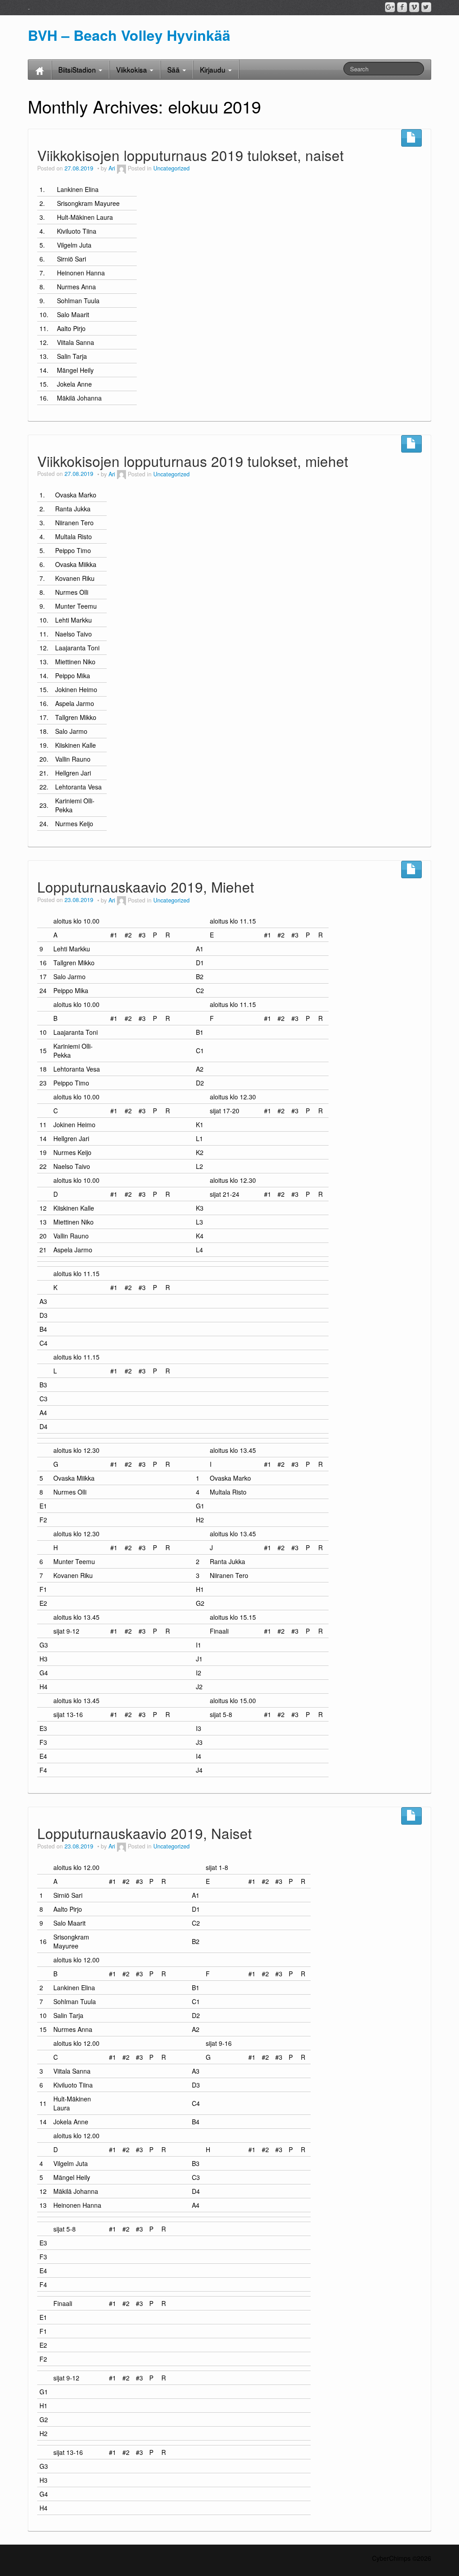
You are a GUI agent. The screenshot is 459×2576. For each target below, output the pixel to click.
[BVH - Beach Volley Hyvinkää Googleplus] (390, 7)
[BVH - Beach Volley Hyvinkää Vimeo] (414, 7)
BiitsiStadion (78, 70)
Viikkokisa (132, 70)
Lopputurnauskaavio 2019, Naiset (145, 1833)
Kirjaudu (214, 70)
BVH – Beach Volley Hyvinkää (129, 35)
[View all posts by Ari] (121, 168)
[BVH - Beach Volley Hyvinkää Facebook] (402, 7)
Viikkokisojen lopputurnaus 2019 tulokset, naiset (191, 155)
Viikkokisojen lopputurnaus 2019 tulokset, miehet (193, 461)
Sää (174, 70)
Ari (112, 168)
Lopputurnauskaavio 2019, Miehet (146, 887)
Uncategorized (171, 168)
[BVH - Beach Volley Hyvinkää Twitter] (426, 7)
